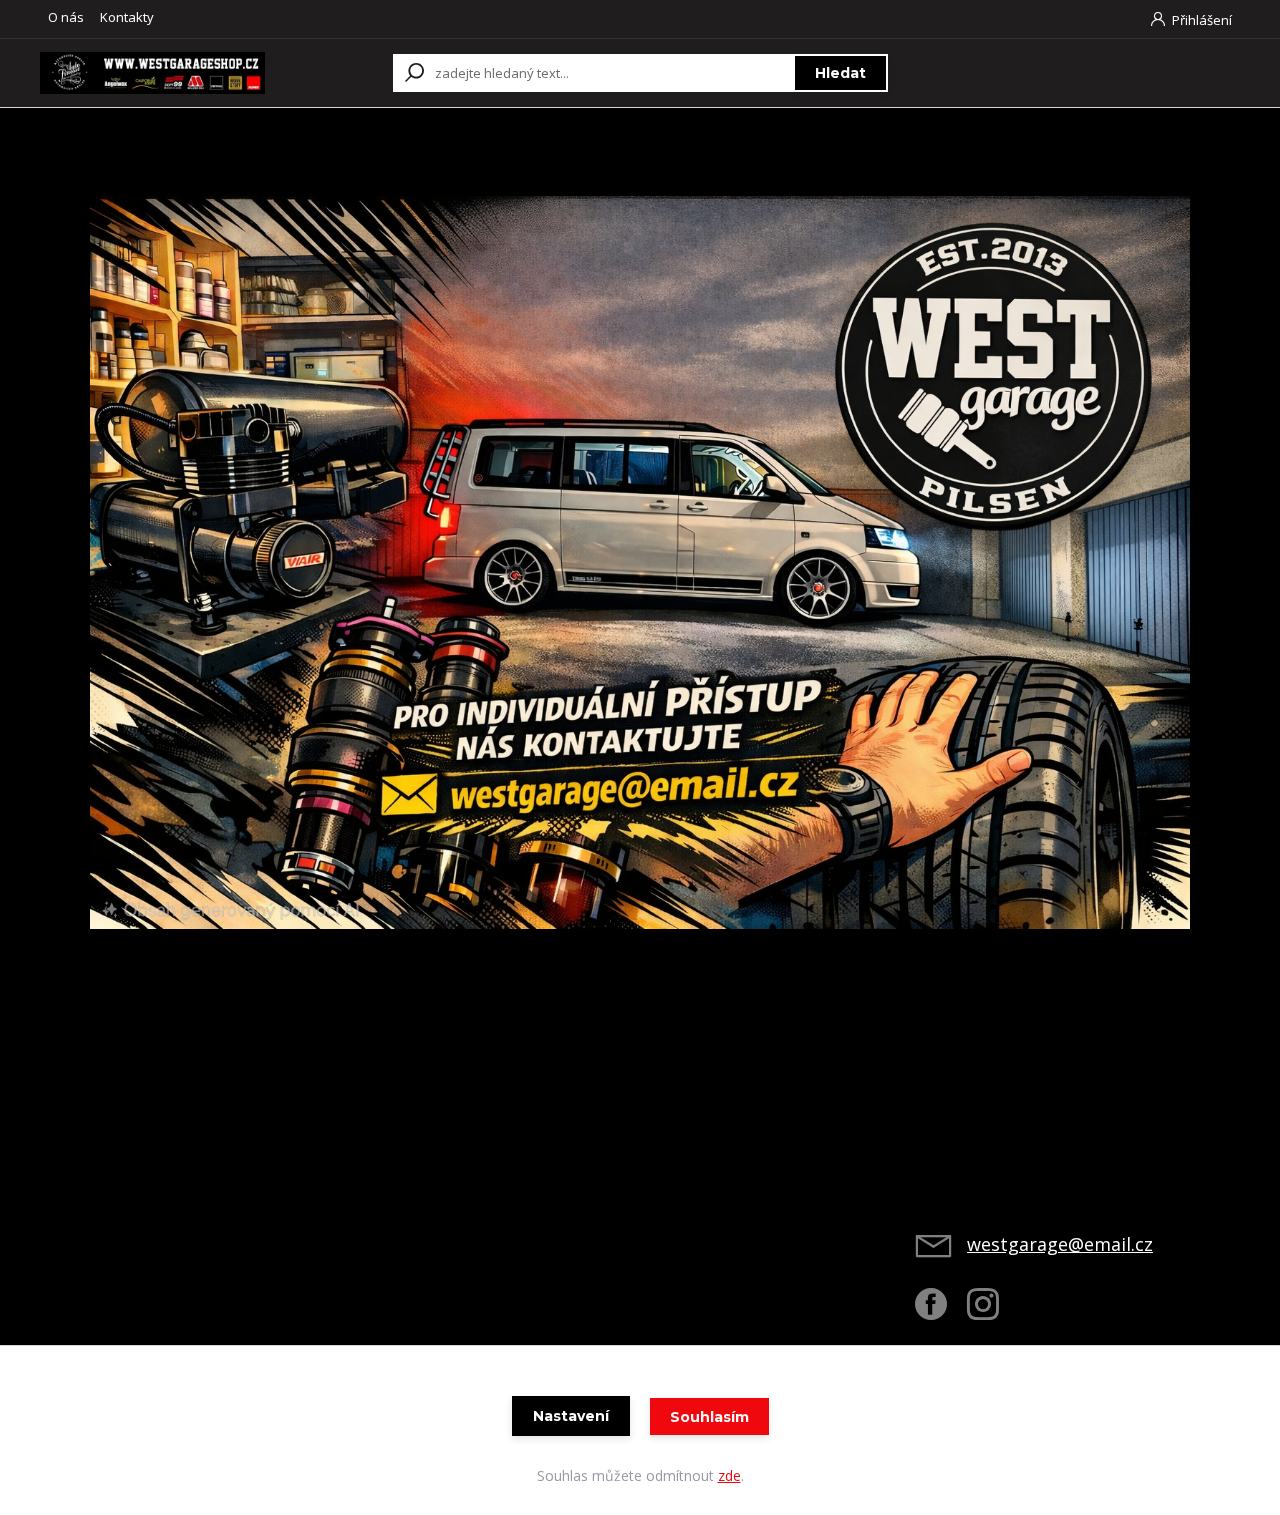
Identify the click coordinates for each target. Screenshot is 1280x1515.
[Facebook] (941, 1312)
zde (729, 1475)
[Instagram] (993, 1312)
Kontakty (127, 17)
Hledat (840, 73)
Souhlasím (709, 1417)
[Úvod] (152, 73)
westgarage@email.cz (1060, 1244)
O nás (66, 17)
